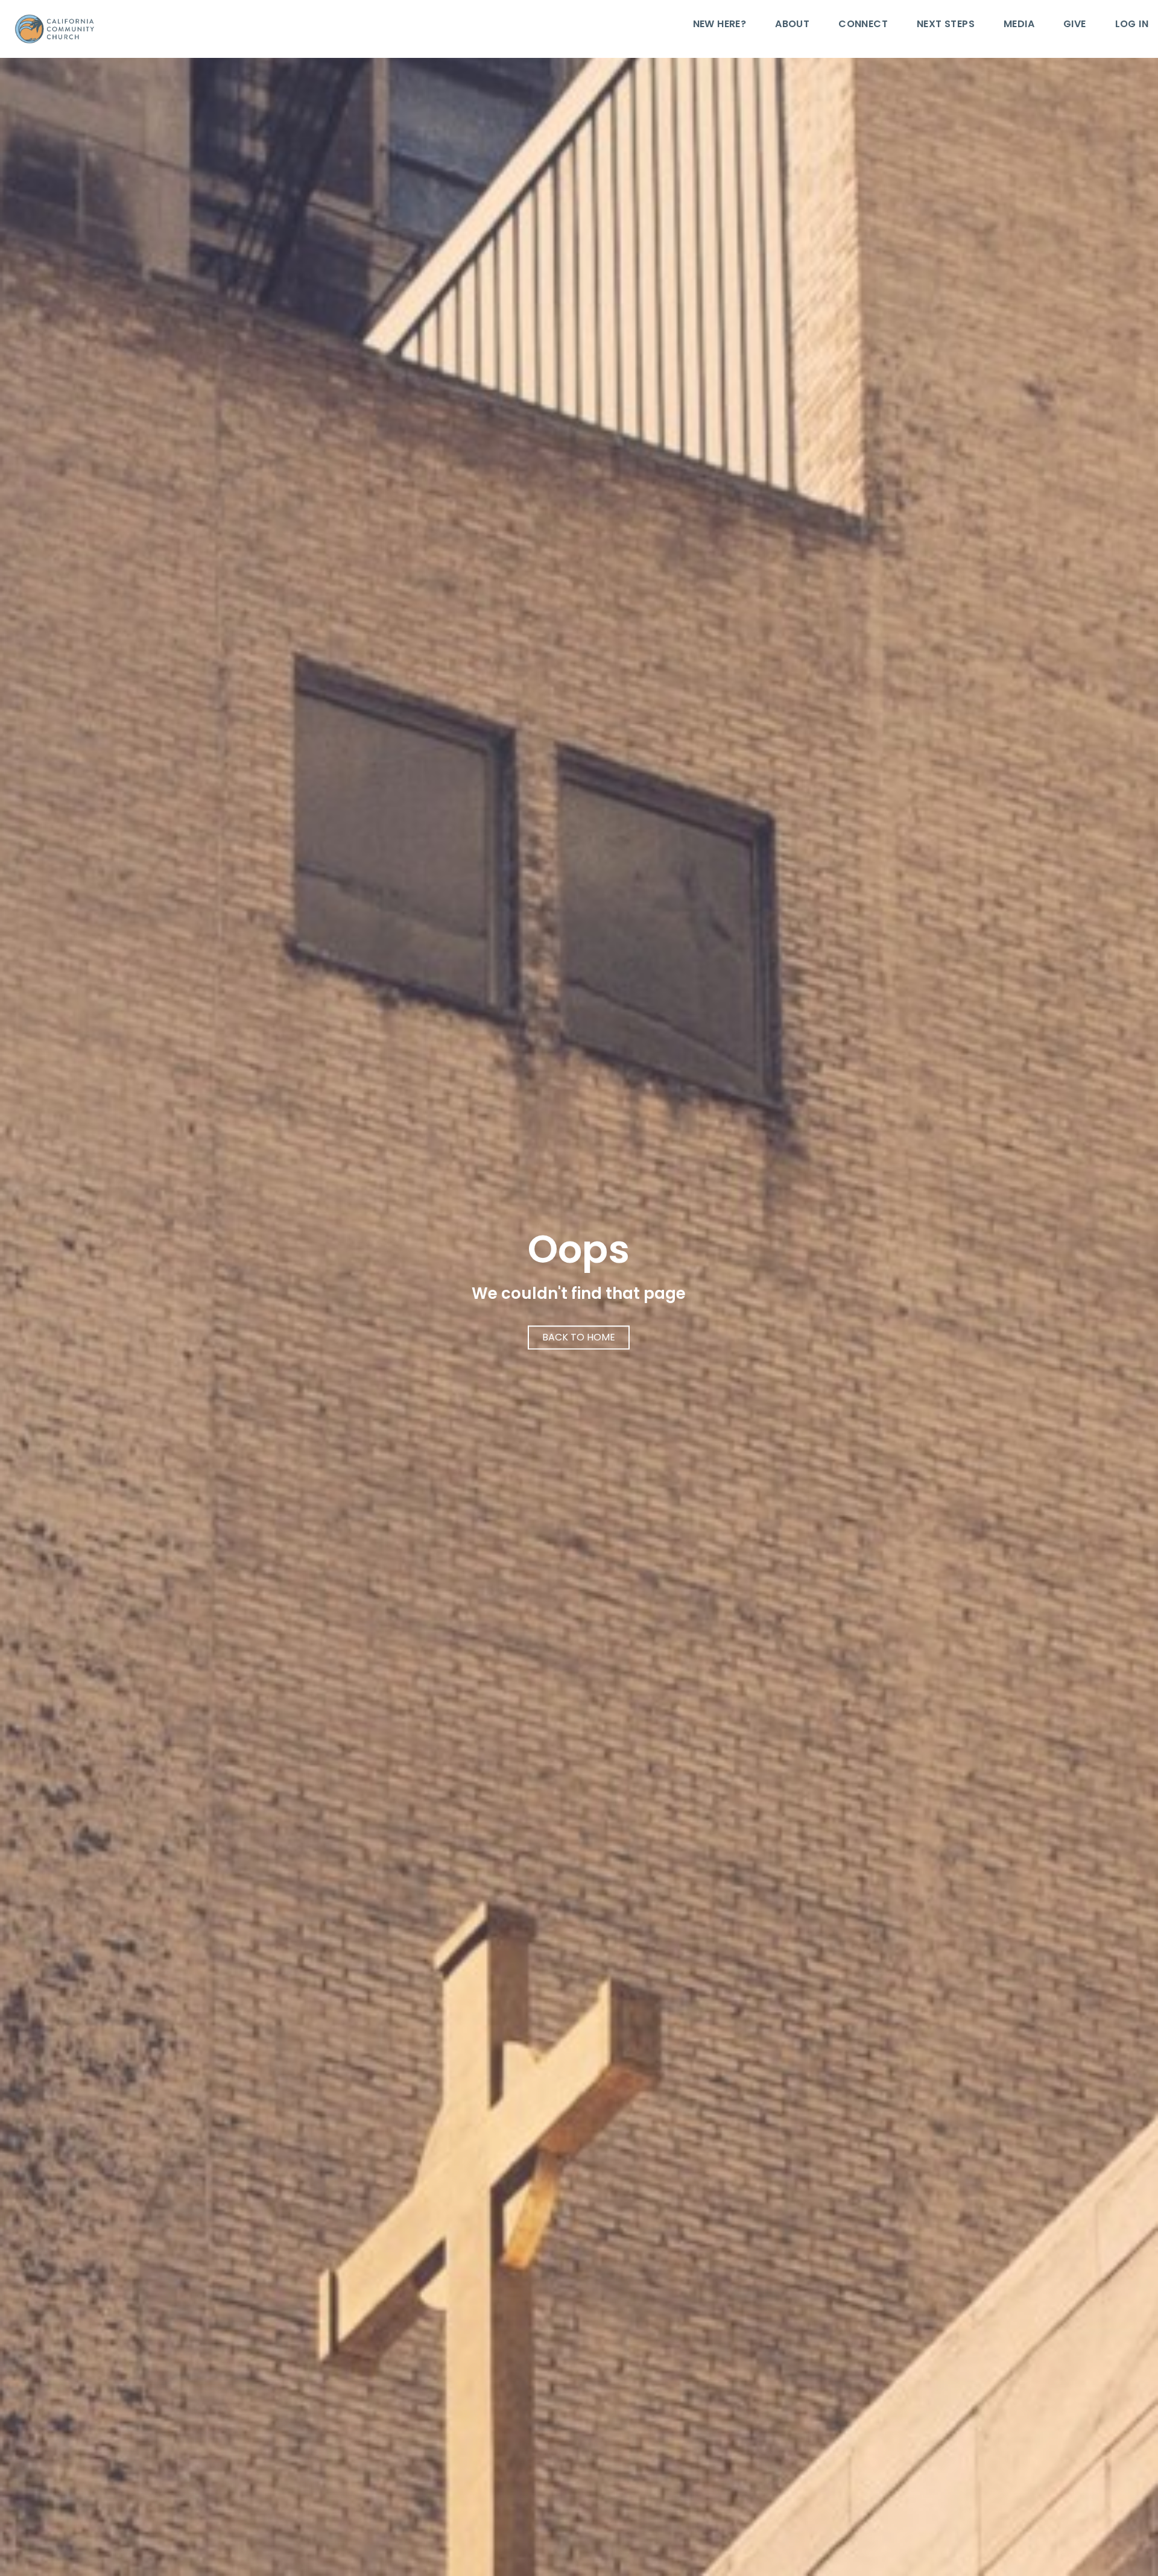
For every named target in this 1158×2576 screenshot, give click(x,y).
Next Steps (946, 25)
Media (1019, 25)
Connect (863, 25)
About (792, 25)
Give (1075, 25)
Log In (1132, 25)
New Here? (720, 25)
